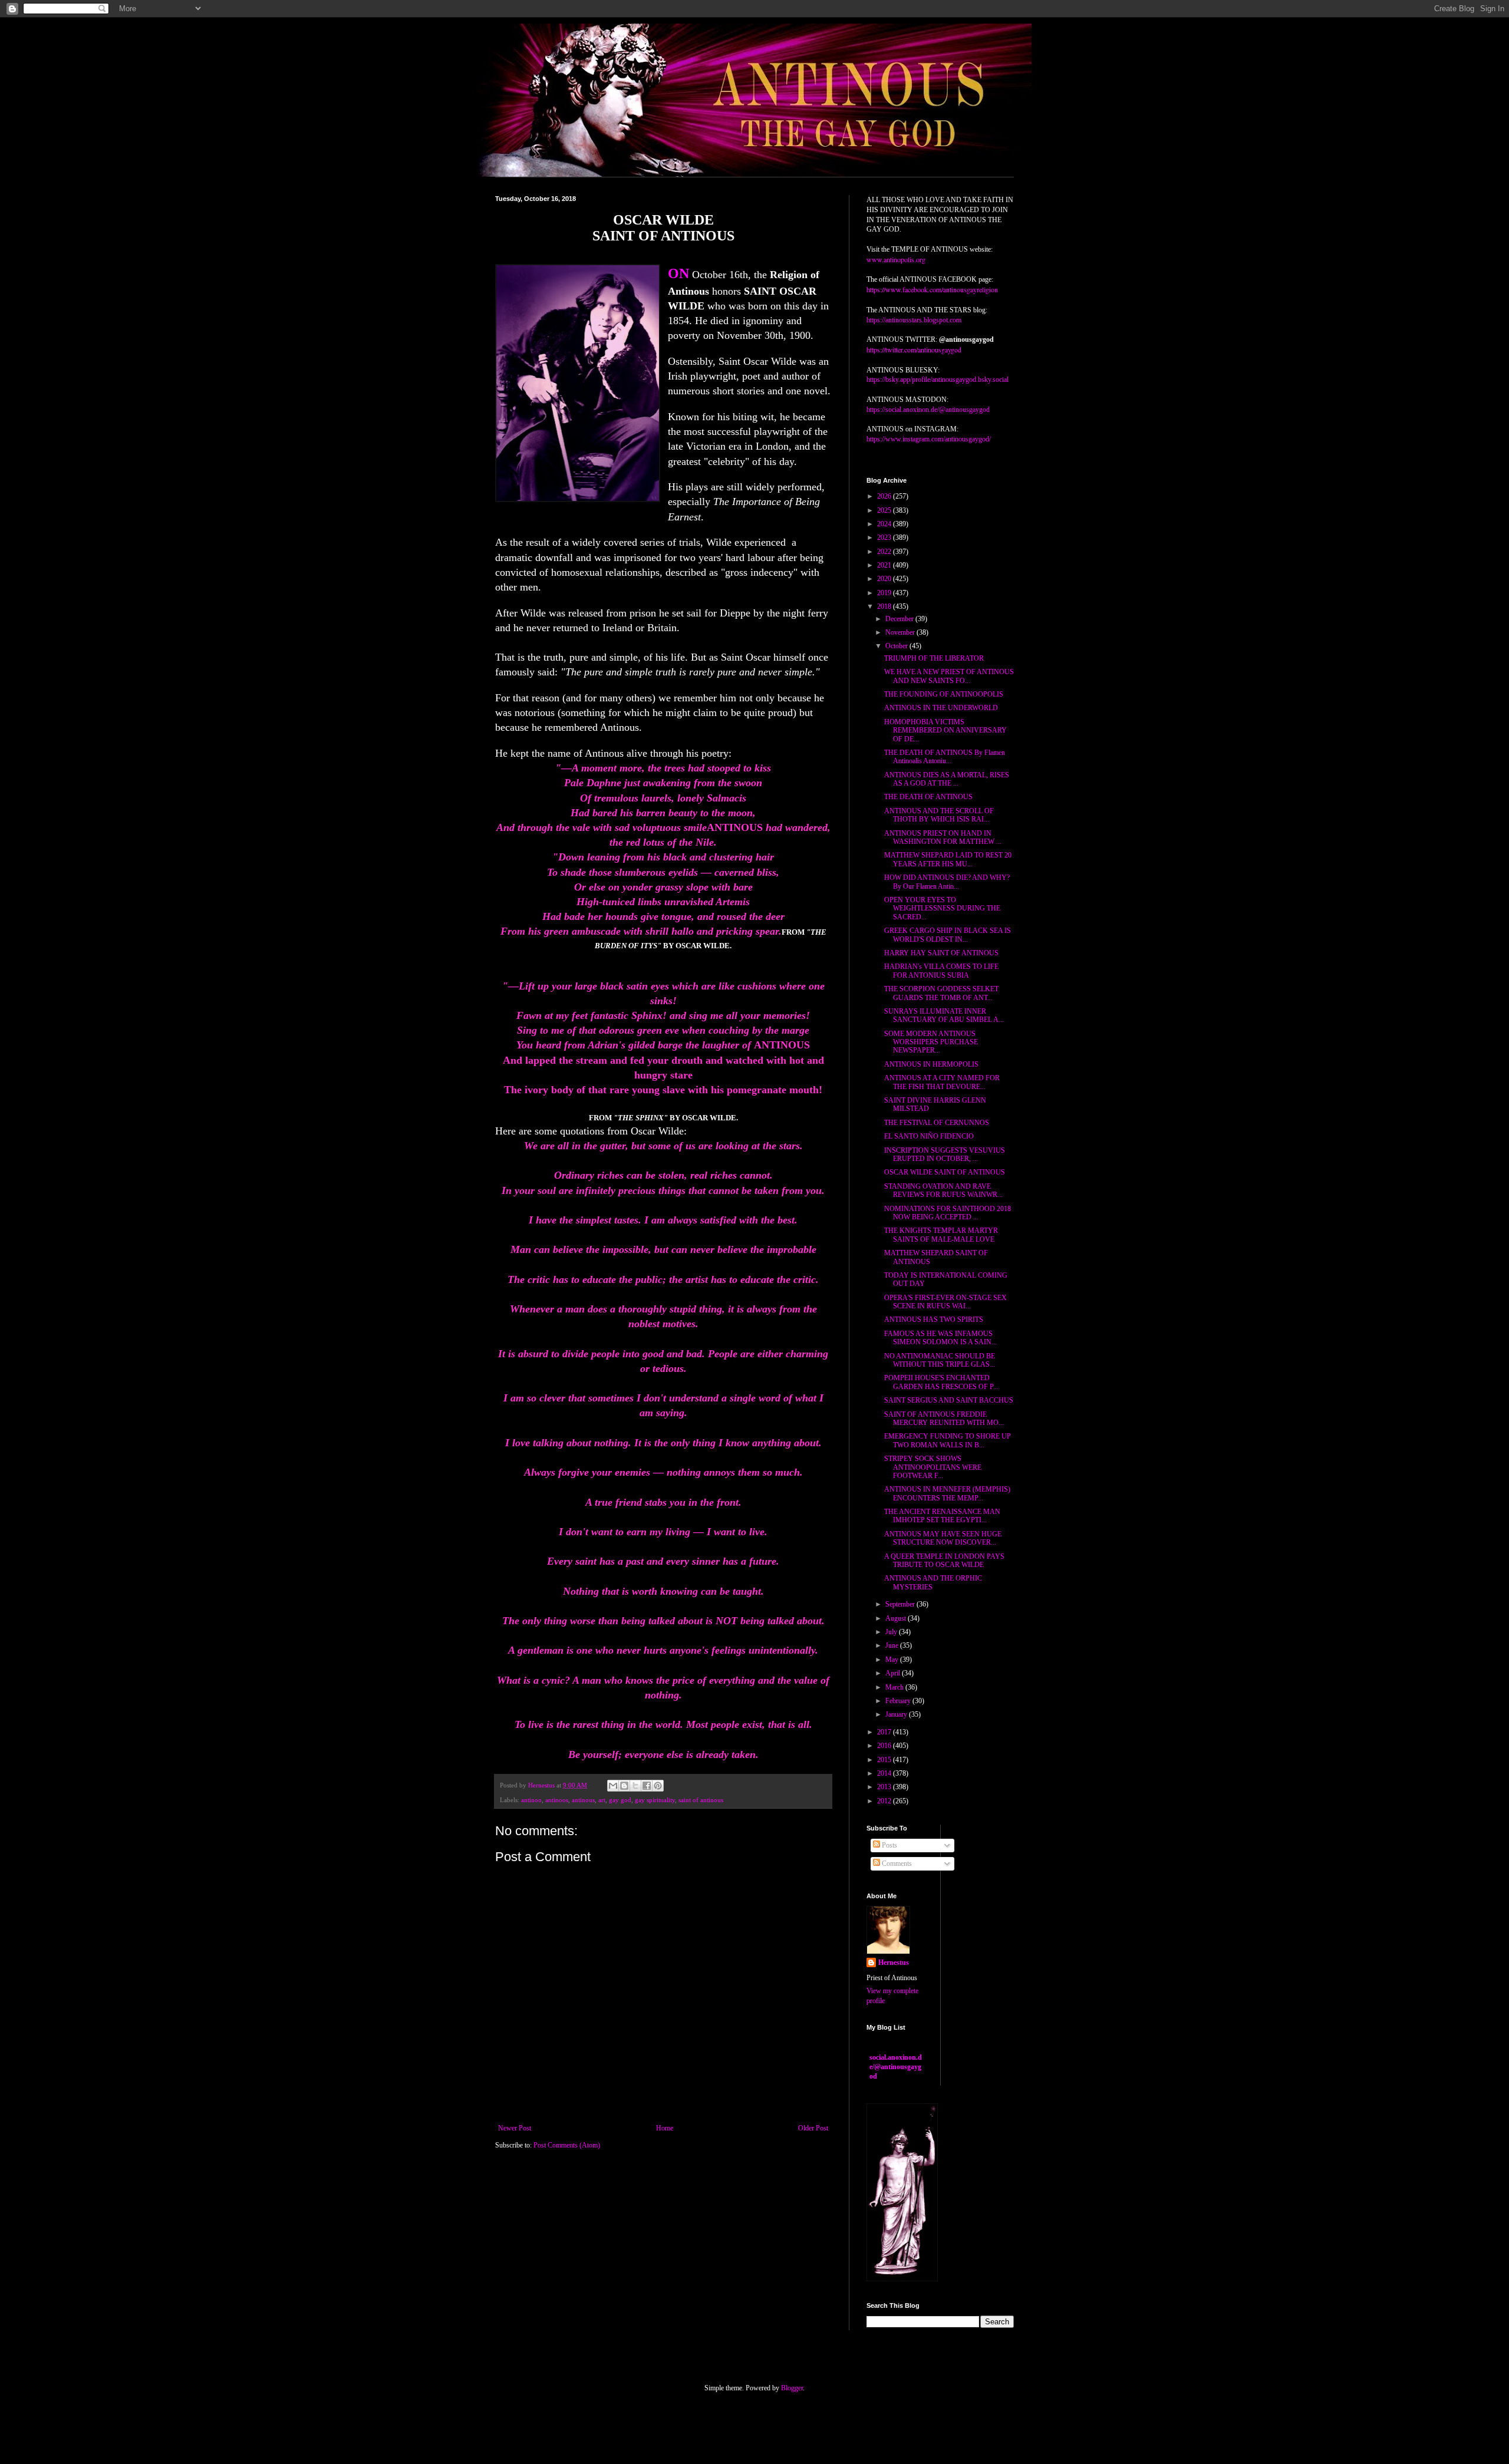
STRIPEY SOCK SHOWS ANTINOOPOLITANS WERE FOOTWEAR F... (933, 1467)
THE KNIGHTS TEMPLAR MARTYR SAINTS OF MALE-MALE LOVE (941, 1235)
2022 (885, 552)
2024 (885, 524)
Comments (896, 1863)
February (899, 1701)
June (893, 1645)
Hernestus (894, 1962)
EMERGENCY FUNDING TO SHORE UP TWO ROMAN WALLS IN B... (948, 1440)
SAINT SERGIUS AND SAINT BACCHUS (949, 1400)
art (602, 1800)
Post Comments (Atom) (567, 2145)
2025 (885, 510)
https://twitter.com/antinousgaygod (914, 349)
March (895, 1687)
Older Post (813, 2128)
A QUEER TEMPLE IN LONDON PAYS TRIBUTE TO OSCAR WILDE (944, 1561)
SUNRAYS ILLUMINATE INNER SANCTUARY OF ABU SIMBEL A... (944, 1015)
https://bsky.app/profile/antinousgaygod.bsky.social (938, 380)
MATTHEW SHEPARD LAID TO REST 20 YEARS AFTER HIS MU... (948, 859)
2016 (885, 1746)
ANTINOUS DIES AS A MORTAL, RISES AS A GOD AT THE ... (947, 779)
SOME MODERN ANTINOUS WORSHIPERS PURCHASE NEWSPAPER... (931, 1042)
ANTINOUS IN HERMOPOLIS (931, 1064)
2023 (885, 537)
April (894, 1673)
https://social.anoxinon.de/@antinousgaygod (928, 410)
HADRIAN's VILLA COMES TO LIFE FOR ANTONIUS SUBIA (941, 971)
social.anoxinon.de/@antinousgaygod (896, 2067)
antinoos (557, 1800)
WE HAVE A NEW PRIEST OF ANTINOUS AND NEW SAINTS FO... (949, 676)
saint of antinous (701, 1800)
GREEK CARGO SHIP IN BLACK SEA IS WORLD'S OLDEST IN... (948, 935)
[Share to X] (635, 1786)
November (901, 632)
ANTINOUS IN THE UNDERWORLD (941, 708)
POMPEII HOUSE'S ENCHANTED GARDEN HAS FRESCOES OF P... (941, 1382)
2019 (885, 593)
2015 (885, 1760)
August (897, 1618)
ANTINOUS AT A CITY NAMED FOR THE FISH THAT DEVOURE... (942, 1082)
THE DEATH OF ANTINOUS (928, 797)
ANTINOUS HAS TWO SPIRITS (934, 1320)
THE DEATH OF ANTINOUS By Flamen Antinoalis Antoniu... (945, 757)
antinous (583, 1800)
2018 (885, 606)
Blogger (792, 2388)
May (893, 1660)
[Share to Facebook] (647, 1786)
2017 (885, 1732)
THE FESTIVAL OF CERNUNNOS (937, 1123)
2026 (885, 496)
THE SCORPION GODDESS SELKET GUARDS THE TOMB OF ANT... (941, 993)
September (901, 1604)
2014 (885, 1773)
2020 (885, 579)
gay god (620, 1800)
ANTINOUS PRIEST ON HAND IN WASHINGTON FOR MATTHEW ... (943, 837)
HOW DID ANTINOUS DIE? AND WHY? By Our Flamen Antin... (947, 882)
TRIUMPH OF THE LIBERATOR (934, 658)
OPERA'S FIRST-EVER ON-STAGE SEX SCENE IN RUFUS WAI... (945, 1302)
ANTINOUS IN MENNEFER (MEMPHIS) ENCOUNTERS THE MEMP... (947, 1493)
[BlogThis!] (624, 1786)
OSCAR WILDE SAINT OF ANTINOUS (945, 1172)
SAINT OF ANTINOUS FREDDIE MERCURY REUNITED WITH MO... (944, 1419)
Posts (889, 1845)
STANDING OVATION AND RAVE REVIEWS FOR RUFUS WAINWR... (943, 1190)
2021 (885, 565)
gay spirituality (655, 1800)
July (892, 1632)
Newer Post (515, 2128)
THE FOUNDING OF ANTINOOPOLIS (944, 694)
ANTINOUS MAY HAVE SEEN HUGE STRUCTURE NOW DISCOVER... (943, 1538)
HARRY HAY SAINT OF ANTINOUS (941, 953)
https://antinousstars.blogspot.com (914, 320)
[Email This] (613, 1786)
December (900, 619)
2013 (885, 1787)
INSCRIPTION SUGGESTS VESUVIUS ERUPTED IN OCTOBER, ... (945, 1155)
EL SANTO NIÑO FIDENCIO (929, 1136)
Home (665, 2128)
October (897, 646)
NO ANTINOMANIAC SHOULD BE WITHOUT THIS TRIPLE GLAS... (940, 1360)
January (897, 1714)
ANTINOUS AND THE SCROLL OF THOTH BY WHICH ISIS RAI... (939, 815)
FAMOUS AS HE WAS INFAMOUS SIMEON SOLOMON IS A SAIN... (940, 1338)
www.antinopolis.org (896, 259)
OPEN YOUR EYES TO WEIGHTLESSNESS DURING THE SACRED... (942, 908)
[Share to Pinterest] (658, 1786)
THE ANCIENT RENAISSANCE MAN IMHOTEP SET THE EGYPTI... (942, 1516)
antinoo (531, 1800)
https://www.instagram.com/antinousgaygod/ (929, 439)
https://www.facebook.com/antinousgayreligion (932, 289)
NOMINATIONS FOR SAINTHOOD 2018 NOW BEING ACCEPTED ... (948, 1213)
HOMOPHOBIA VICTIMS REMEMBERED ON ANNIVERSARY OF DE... (945, 730)
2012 (885, 1801)
